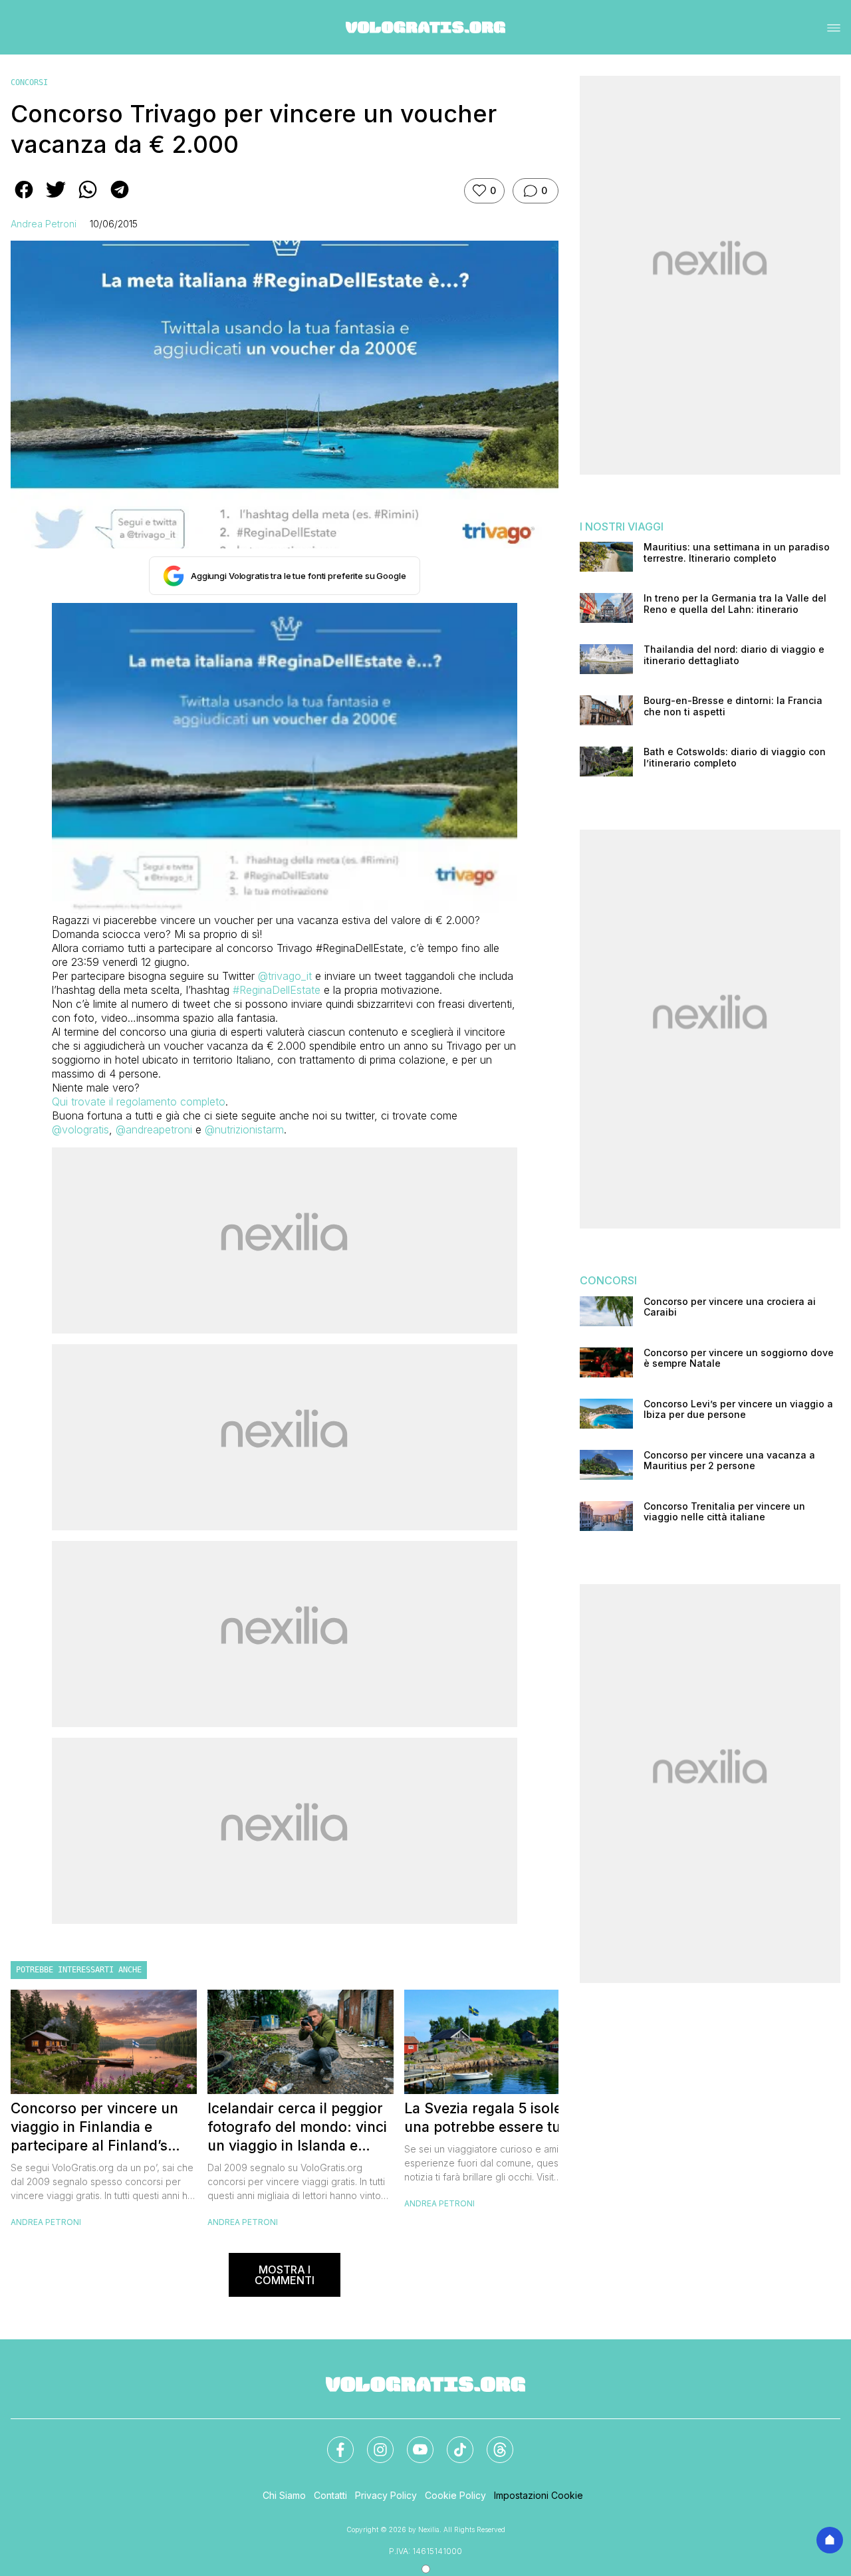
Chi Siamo (284, 2495)
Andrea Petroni (44, 224)
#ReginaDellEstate (277, 990)
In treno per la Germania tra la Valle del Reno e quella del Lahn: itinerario (735, 604)
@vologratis (80, 1129)
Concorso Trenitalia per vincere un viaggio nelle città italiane (724, 1512)
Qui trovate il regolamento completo (139, 1102)
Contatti (330, 2495)
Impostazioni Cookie (539, 2495)
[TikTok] (452, 2442)
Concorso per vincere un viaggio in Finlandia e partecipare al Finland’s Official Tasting (94, 2128)
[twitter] (56, 199)
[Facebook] (332, 2442)
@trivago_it (285, 976)
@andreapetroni (154, 1129)
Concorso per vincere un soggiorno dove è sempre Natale (739, 1358)
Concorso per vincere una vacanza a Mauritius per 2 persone (729, 1461)
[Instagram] (372, 2442)
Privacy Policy (386, 2495)
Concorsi (29, 82)
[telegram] (120, 199)
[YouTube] (412, 2442)
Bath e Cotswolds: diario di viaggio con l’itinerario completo (735, 758)
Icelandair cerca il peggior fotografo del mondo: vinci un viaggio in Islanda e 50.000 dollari (297, 2128)
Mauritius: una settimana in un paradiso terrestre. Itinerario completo (737, 553)
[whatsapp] (88, 199)
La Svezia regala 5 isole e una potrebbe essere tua (489, 2118)
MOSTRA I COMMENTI (285, 2275)
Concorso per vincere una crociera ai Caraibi (730, 1307)
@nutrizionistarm (244, 1129)
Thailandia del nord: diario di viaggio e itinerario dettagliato (734, 655)
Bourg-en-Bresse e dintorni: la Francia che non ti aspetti (733, 706)
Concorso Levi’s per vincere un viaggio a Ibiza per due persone (738, 1410)
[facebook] (24, 199)
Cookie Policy (455, 2495)
